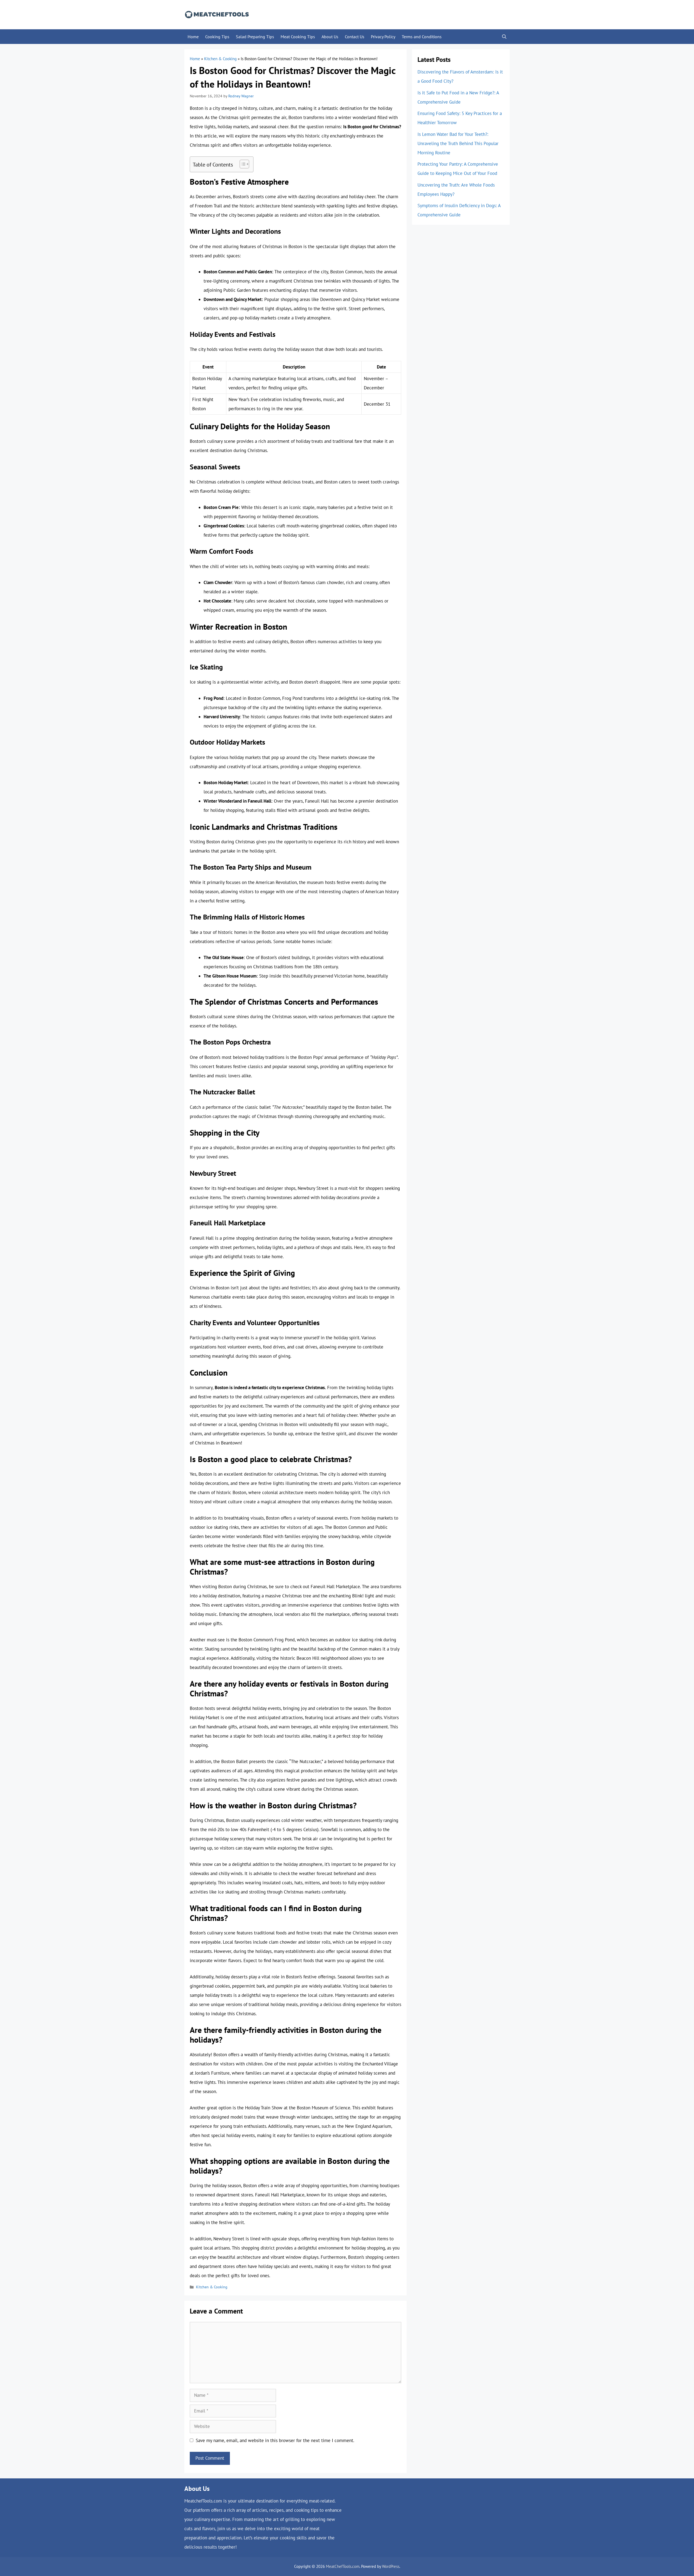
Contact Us (355, 37)
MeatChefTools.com (343, 2566)
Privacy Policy (383, 37)
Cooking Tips (217, 37)
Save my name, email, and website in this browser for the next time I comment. (275, 2440)
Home (193, 37)
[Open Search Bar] (504, 37)
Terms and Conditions (422, 37)
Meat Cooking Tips (298, 37)
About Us (330, 37)
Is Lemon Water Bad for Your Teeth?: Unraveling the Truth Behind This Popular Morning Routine (458, 143)
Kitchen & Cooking (220, 59)
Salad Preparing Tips (255, 37)
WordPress (391, 2566)
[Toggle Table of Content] (242, 164)
